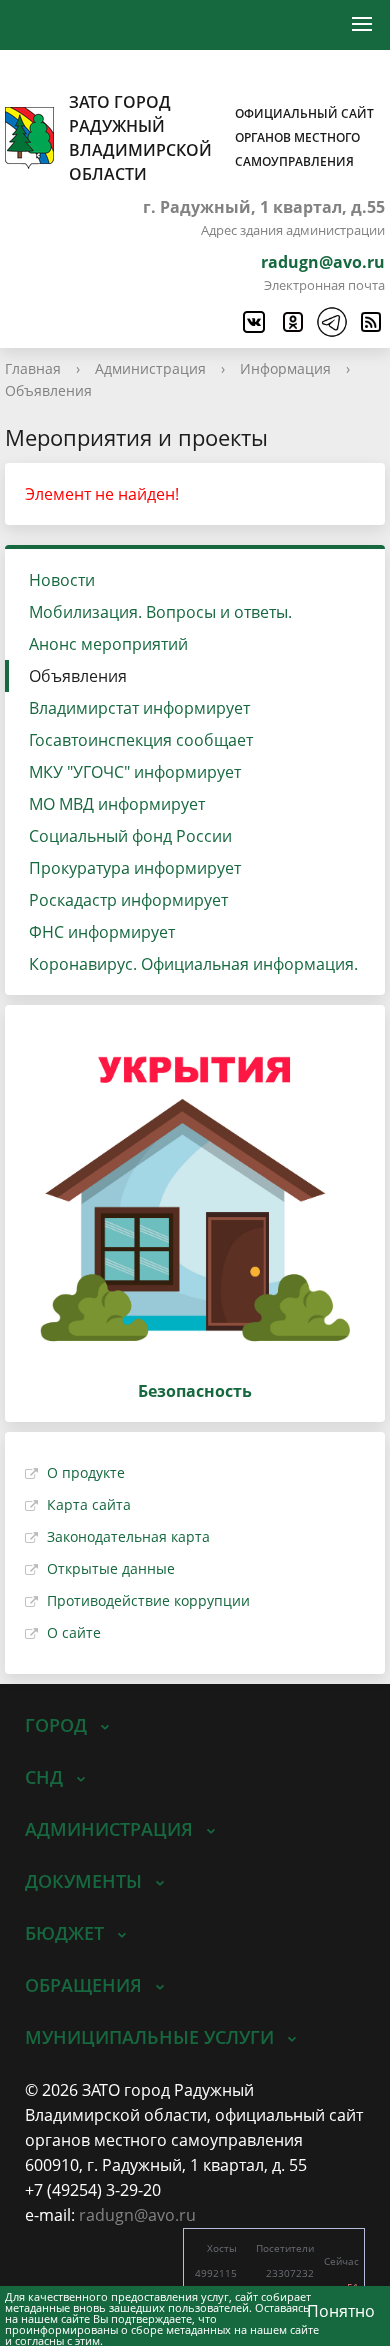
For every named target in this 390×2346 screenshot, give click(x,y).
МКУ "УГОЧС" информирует (135, 772)
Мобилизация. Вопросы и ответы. (160, 612)
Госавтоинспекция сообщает (141, 740)
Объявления (48, 390)
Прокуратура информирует (135, 868)
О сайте (74, 1632)
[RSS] (370, 322)
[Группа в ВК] (253, 322)
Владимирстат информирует (139, 708)
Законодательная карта (128, 1536)
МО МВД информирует (117, 804)
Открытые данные (111, 1568)
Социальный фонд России (130, 836)
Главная (33, 368)
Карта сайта (89, 1504)
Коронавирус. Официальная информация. (193, 964)
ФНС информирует (102, 932)
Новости (62, 580)
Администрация (150, 368)
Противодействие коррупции (148, 1600)
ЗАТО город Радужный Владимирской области (221, 138)
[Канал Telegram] (331, 322)
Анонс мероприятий (108, 644)
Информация (285, 368)
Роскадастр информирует (128, 900)
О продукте (86, 1472)
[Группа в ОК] (292, 322)
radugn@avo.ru (323, 262)
